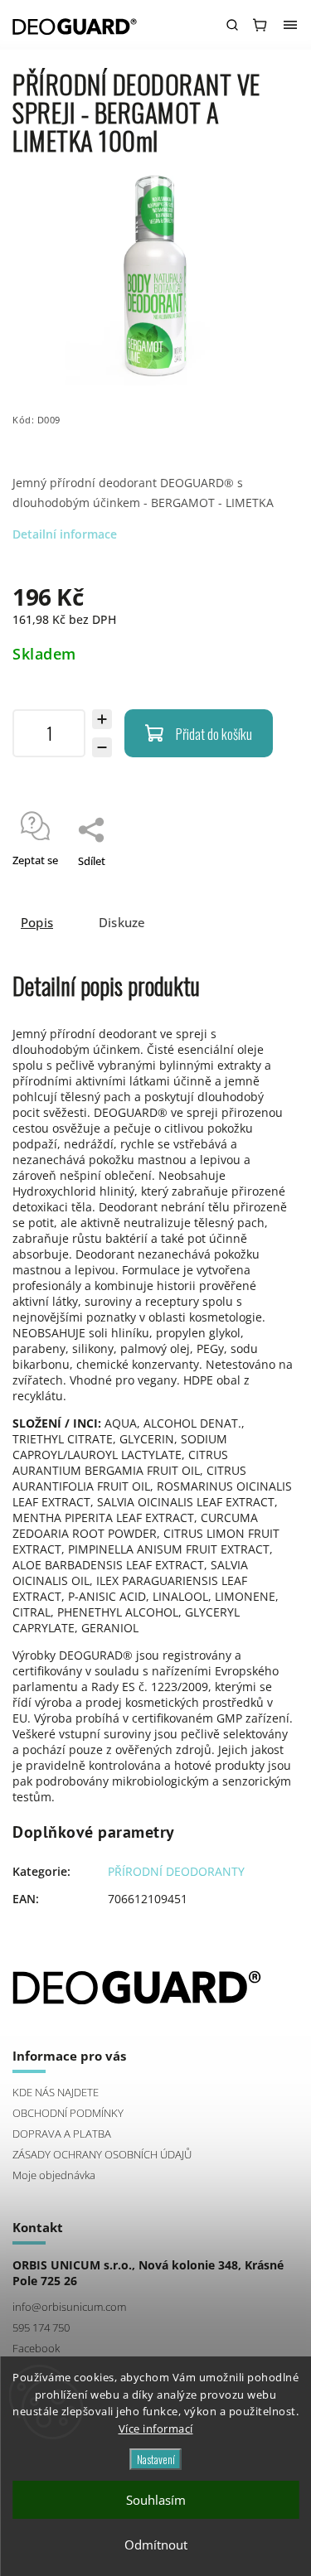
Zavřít (259, 882)
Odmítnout (156, 2545)
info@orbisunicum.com (69, 2307)
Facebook (36, 2349)
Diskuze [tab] (122, 923)
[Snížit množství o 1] (102, 747)
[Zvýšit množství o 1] (102, 719)
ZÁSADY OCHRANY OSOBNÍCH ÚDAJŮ (102, 2155)
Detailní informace (65, 534)
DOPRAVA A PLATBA (62, 2134)
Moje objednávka (54, 2175)
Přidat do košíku (214, 734)
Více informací (156, 2429)
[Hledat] (232, 25)
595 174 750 (41, 2328)
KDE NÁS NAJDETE (56, 2093)
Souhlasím (156, 2500)
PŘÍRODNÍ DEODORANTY (176, 1871)
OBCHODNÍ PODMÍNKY (68, 2113)
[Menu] (290, 25)
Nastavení (156, 2459)
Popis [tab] (37, 923)
